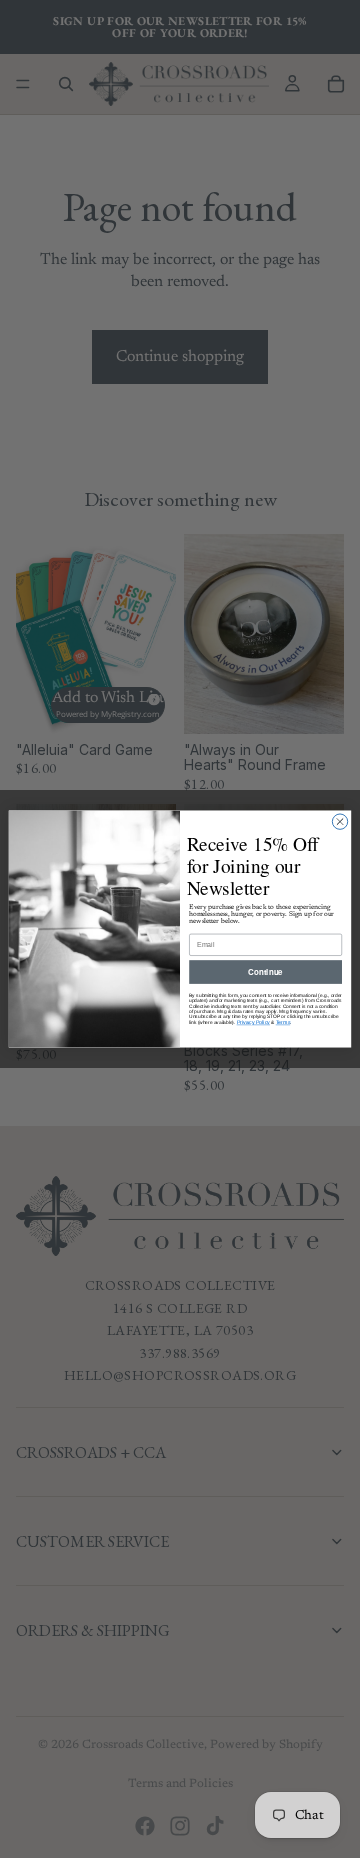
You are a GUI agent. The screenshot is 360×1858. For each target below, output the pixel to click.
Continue (265, 971)
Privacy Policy (253, 1022)
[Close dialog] (339, 821)
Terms (283, 1022)
